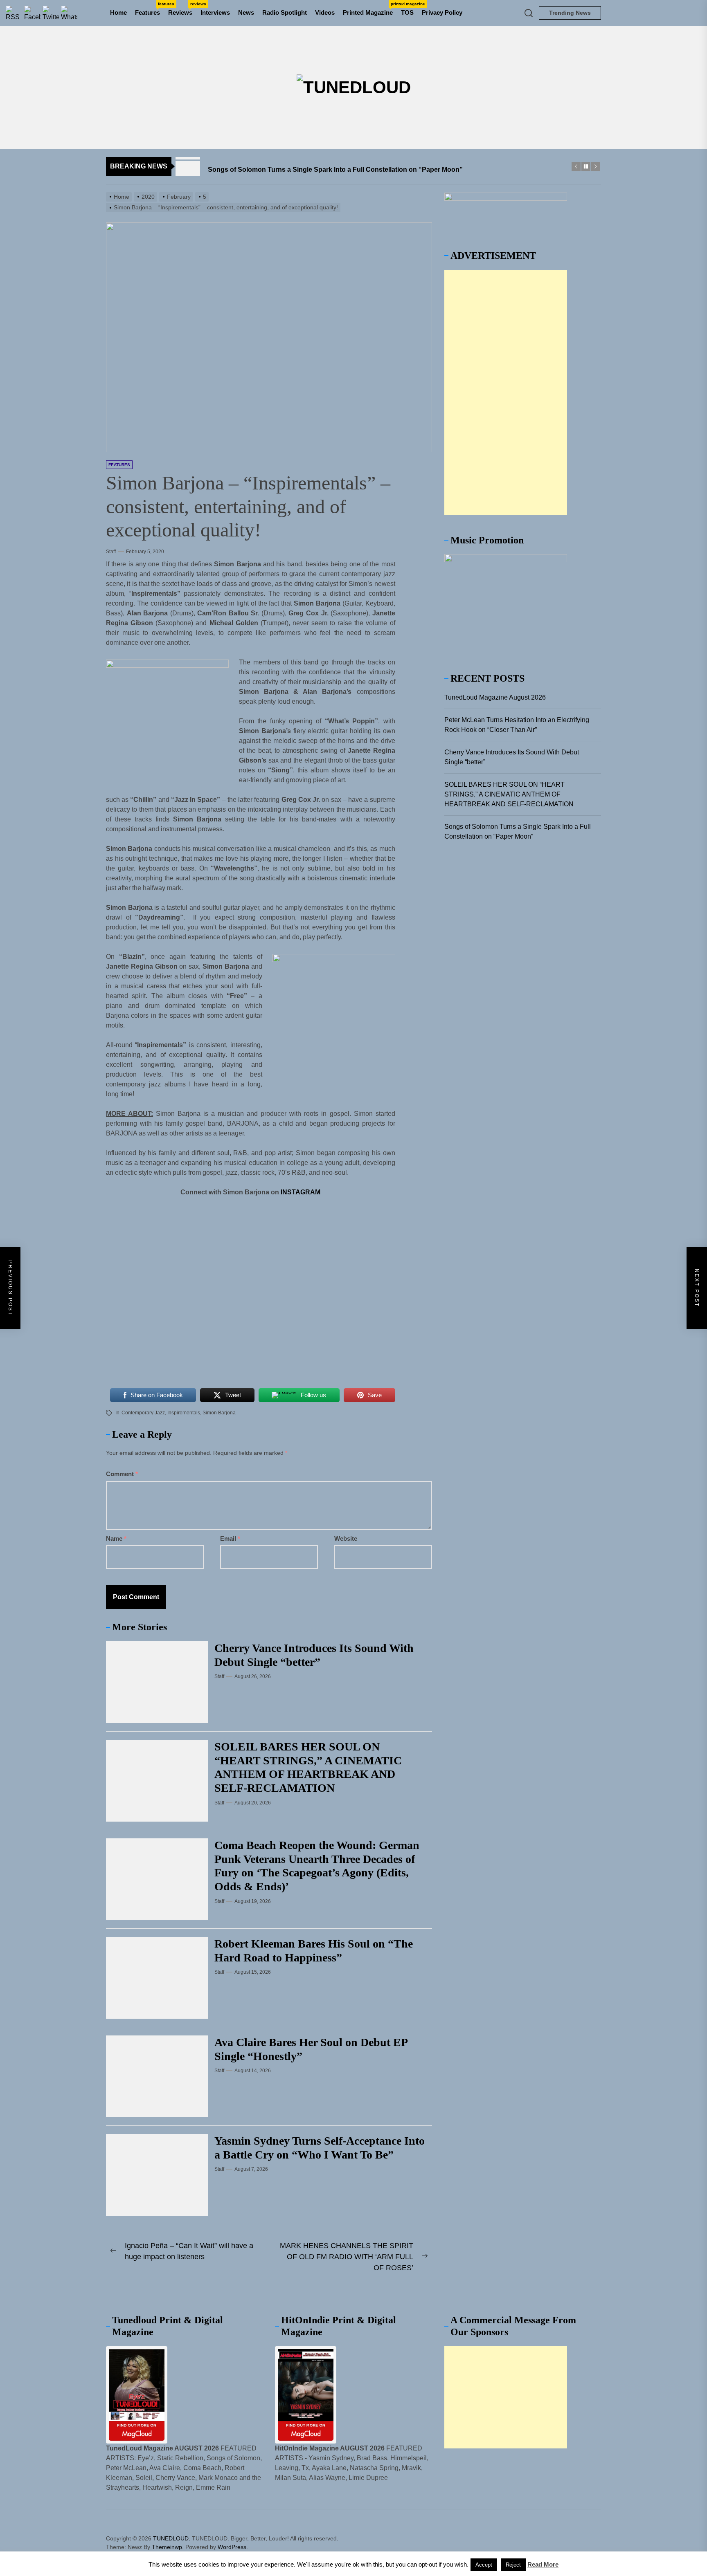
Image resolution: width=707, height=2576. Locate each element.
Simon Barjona (219, 1413)
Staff (111, 552)
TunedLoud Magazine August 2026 (495, 697)
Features (150, 9)
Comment (122, 1474)
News (246, 12)
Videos (325, 12)
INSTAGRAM (301, 1192)
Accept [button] (484, 2565)
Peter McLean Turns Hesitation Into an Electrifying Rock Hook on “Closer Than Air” (517, 725)
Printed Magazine (370, 9)
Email (230, 1538)
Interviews (215, 12)
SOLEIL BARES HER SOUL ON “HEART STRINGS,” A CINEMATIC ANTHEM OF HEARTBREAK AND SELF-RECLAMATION (509, 794)
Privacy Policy (442, 12)
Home (118, 12)
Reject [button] (513, 2565)
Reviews (182, 9)
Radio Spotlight (285, 12)
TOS (407, 12)
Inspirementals (184, 1413)
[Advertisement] (506, 393)
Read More (543, 2564)
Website (346, 1538)
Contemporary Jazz (143, 1413)
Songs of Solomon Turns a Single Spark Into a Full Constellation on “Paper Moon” (518, 831)
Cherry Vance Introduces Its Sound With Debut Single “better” (512, 757)
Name (116, 1538)
